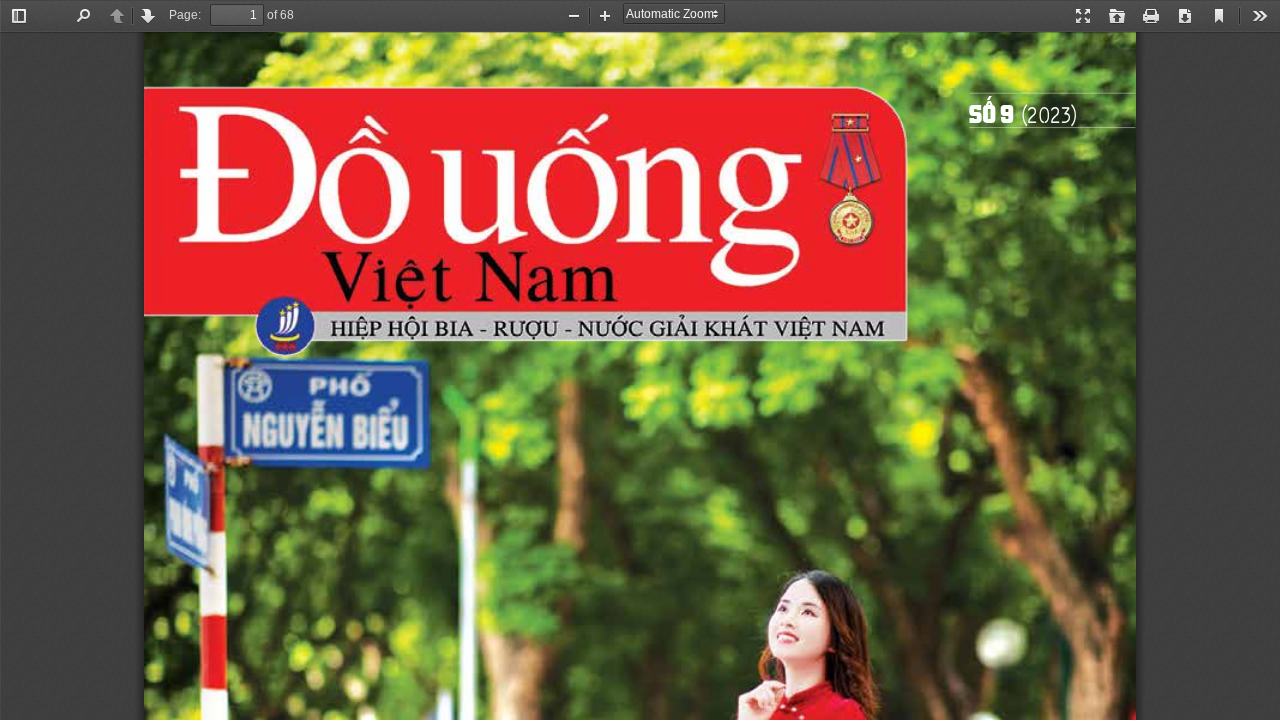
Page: (185, 15)
